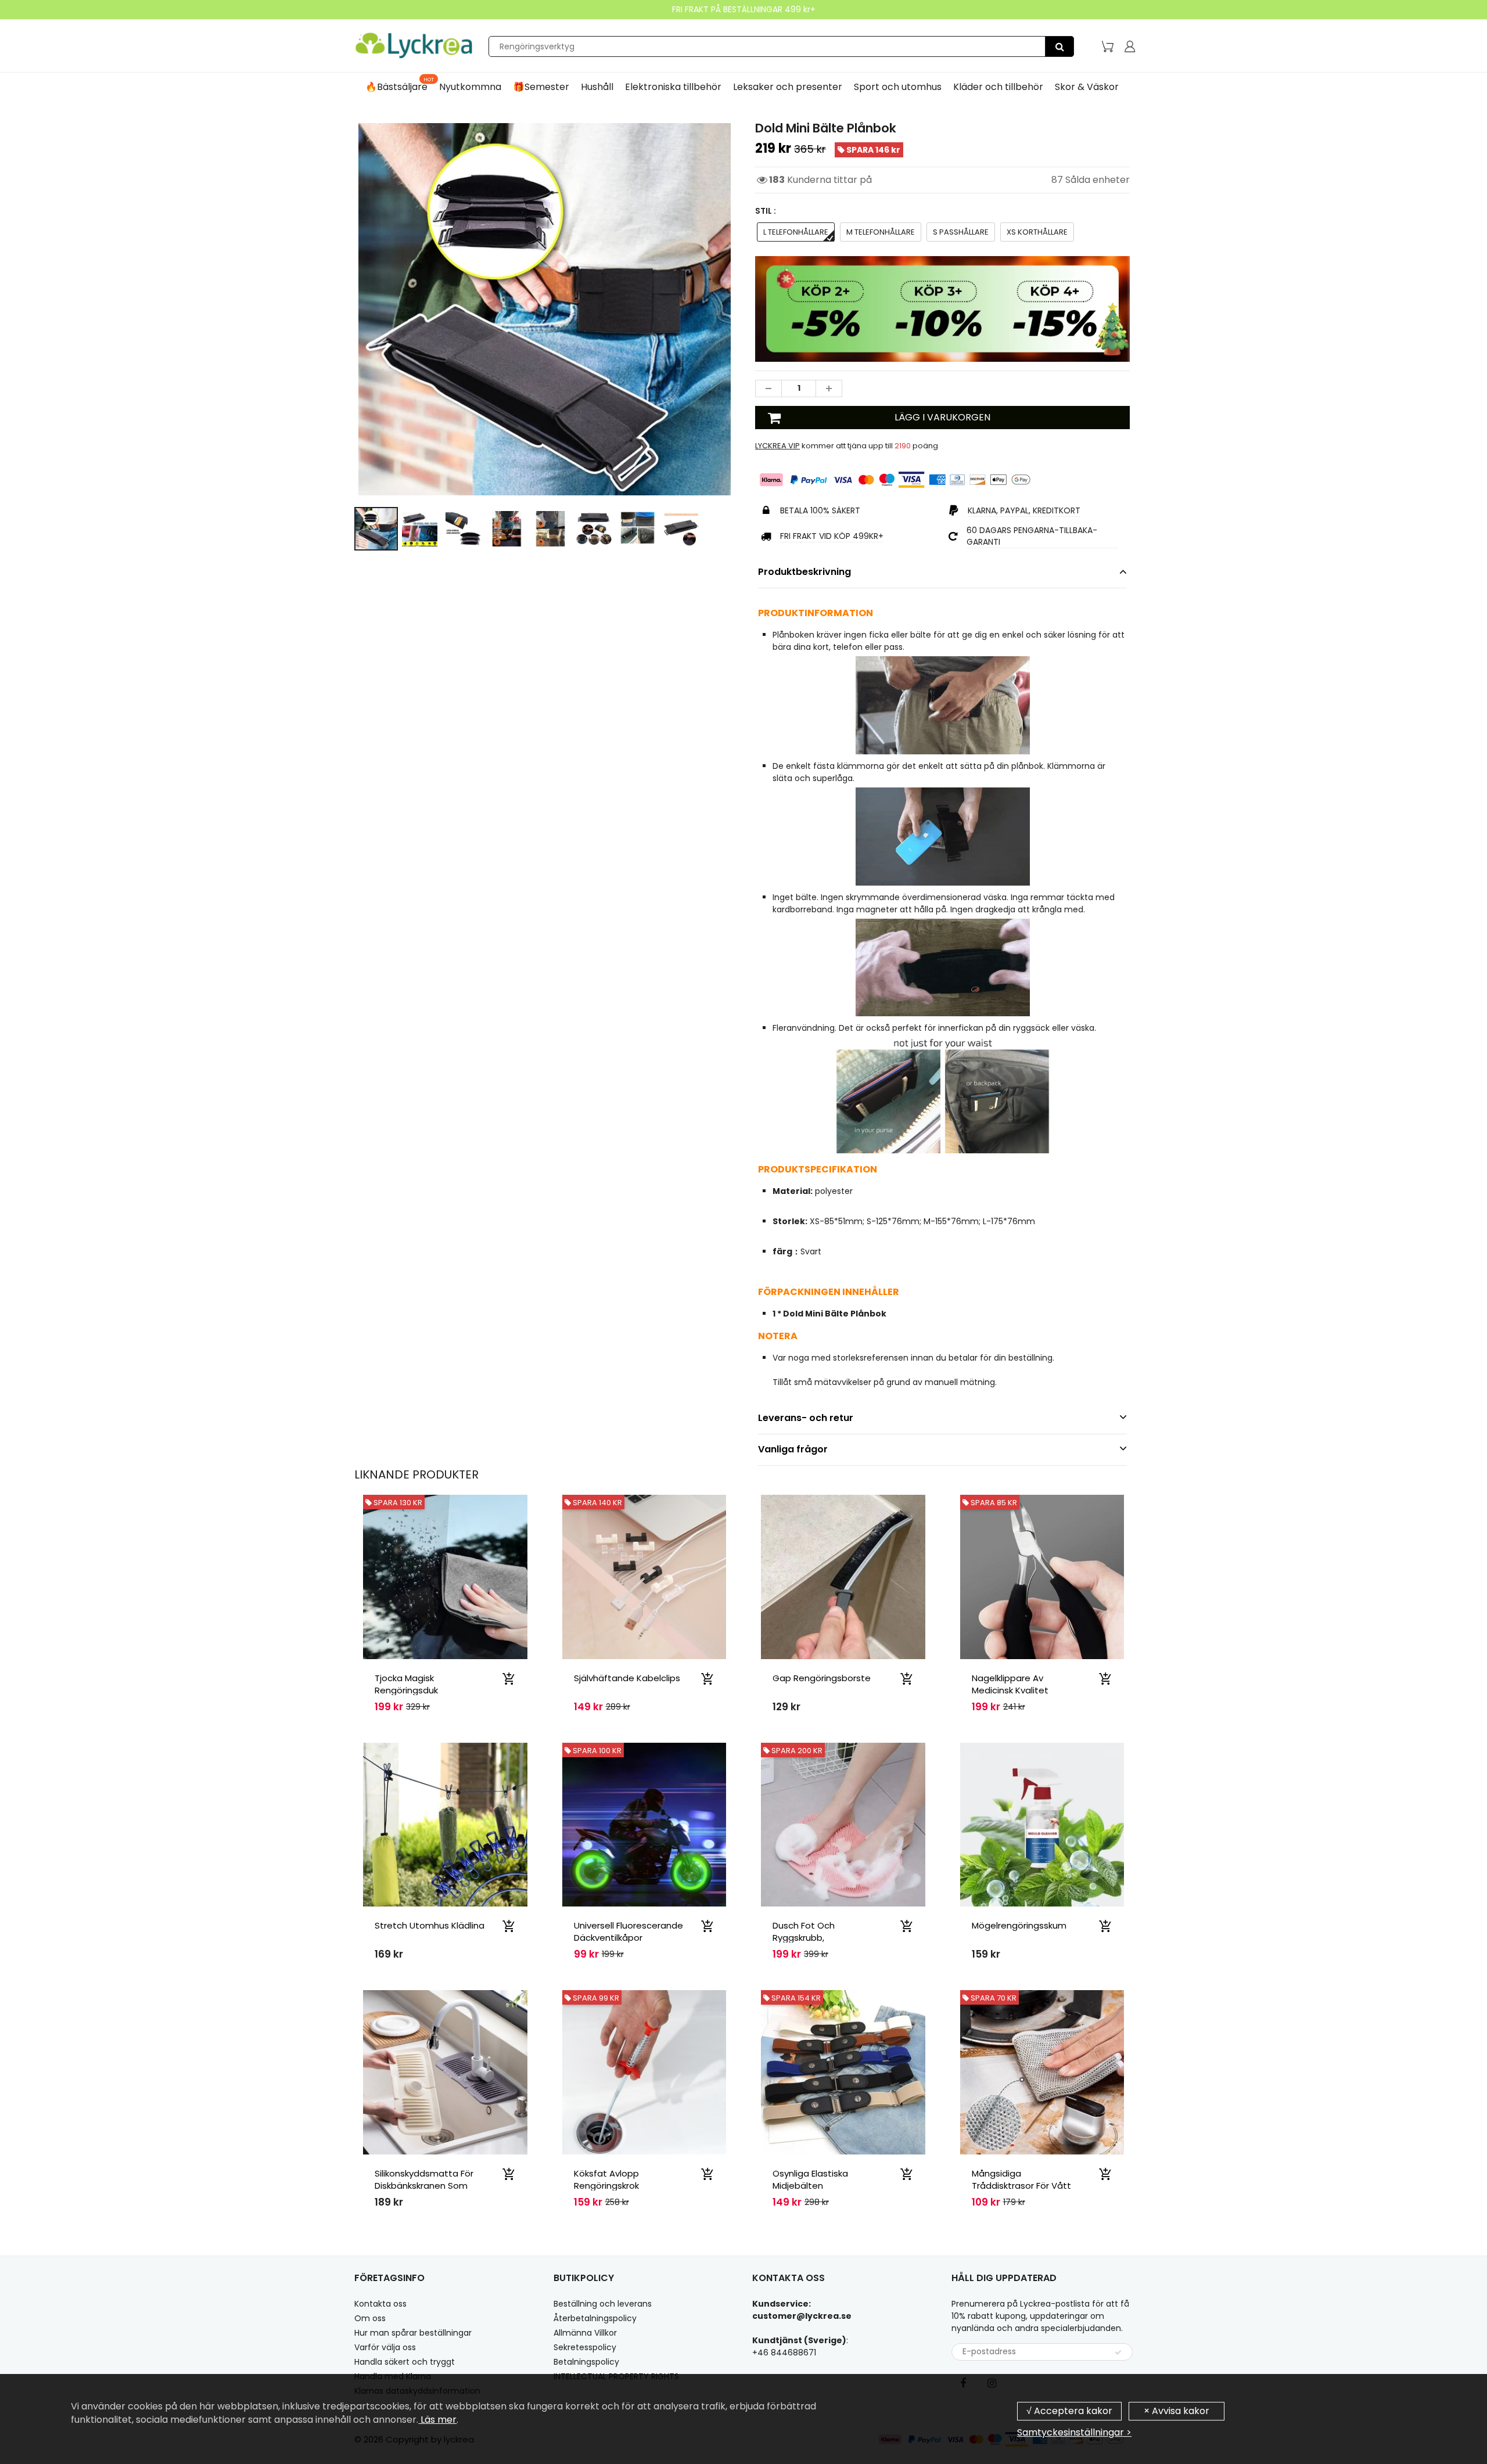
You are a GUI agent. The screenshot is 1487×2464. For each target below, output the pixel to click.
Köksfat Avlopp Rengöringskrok (606, 2179)
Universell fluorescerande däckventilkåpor (628, 1931)
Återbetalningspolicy (595, 2318)
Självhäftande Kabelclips (627, 1678)
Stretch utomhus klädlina (430, 1925)
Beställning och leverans (603, 2304)
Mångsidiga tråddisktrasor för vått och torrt (1021, 2186)
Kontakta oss (380, 2304)
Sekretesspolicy (585, 2347)
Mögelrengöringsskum (1019, 1925)
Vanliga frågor (793, 1449)
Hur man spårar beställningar (413, 2333)
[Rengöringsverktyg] (1059, 46)
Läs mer (437, 2420)
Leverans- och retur (806, 1418)
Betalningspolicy (586, 2362)
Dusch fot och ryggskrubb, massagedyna (804, 1938)
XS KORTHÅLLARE (1037, 232)
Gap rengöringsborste (822, 1678)
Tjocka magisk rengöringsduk (406, 1684)
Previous (312, 359)
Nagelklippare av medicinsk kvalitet (1010, 1684)
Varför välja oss (385, 2347)
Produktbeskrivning (804, 572)
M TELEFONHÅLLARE (881, 232)
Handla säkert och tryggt (405, 2362)
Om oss (370, 2318)
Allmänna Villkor (585, 2333)
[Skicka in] (1118, 2353)
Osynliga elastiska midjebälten (810, 2179)
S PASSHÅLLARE (961, 232)
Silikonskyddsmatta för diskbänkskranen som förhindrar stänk (424, 2186)
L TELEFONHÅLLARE (796, 232)
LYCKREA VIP (777, 446)
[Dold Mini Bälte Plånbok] (545, 309)
